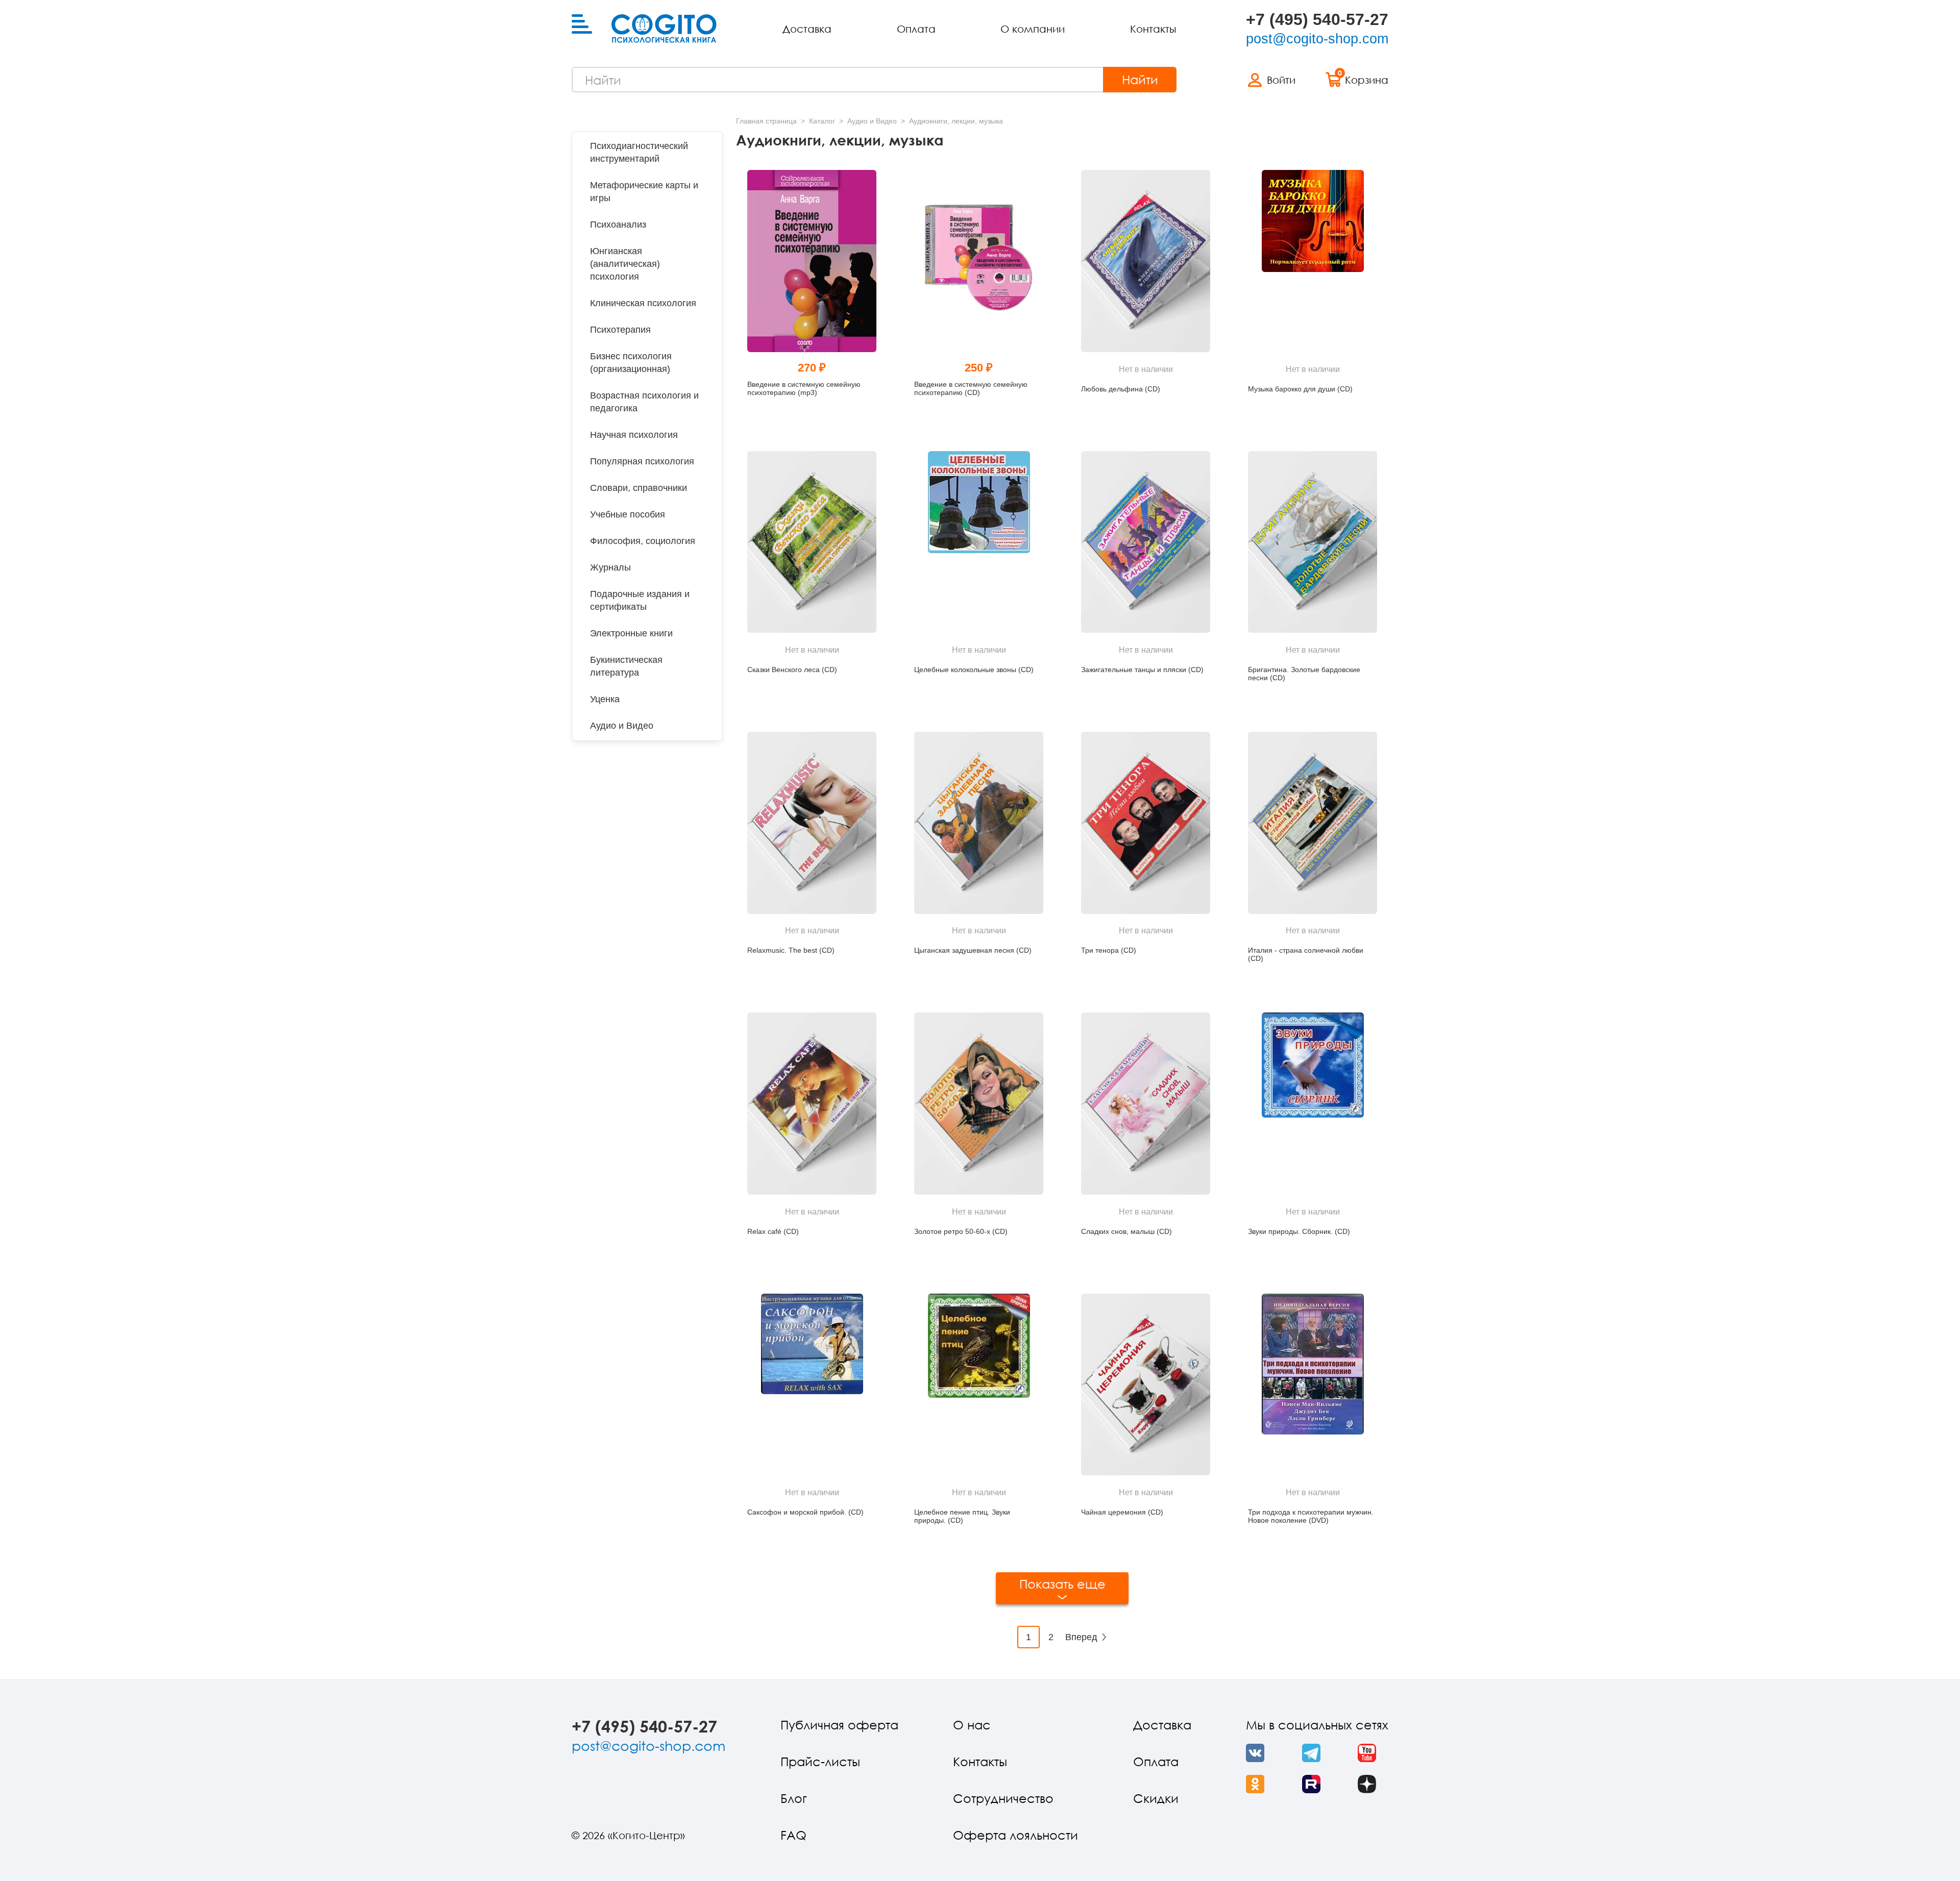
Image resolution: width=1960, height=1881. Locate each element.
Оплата (916, 29)
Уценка (605, 699)
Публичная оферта (839, 1725)
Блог (794, 1798)
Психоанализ (618, 225)
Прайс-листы (820, 1761)
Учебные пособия (628, 514)
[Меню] (582, 24)
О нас (972, 1725)
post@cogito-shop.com (1317, 39)
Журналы (610, 567)
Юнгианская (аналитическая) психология (625, 264)
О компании (1033, 29)
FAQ (793, 1835)
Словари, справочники (639, 488)
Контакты (1153, 29)
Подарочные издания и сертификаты (640, 600)
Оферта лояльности (1015, 1835)
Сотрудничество (1003, 1798)
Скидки (1156, 1798)
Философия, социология (643, 541)
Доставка (807, 29)
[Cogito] (664, 29)
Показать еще (1062, 1584)
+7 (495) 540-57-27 (1317, 19)
